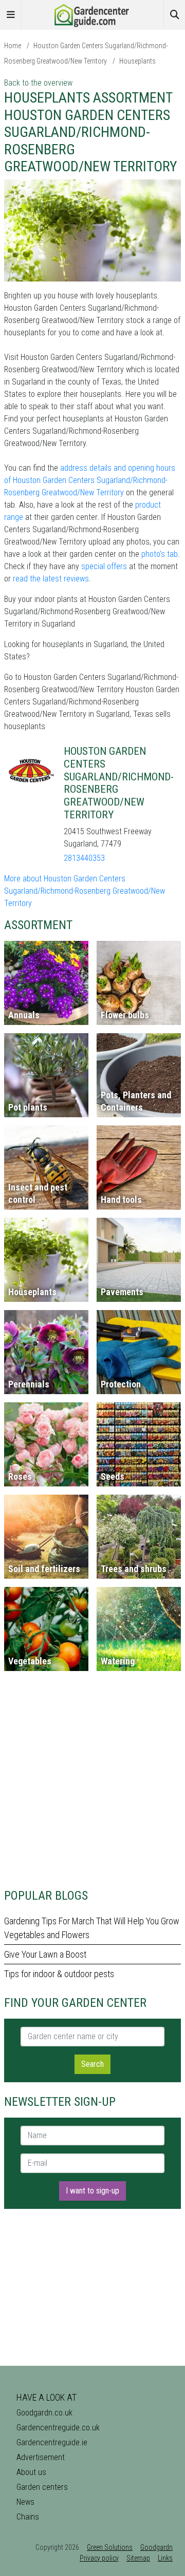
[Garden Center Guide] (92, 14)
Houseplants (137, 61)
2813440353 (84, 858)
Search (92, 2064)
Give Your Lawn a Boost (45, 1954)
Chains (28, 2517)
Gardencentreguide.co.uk (58, 2428)
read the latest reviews (51, 579)
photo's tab (160, 554)
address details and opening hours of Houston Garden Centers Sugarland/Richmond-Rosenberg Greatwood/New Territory (90, 480)
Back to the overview (38, 83)
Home (13, 46)
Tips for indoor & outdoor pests (59, 1974)
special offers (104, 566)
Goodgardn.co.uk (44, 2413)
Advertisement (41, 2457)
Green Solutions (110, 2547)
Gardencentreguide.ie (52, 2442)
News (25, 2502)
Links (165, 2558)
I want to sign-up (92, 2191)
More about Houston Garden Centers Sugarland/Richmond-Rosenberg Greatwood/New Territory (85, 891)
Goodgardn (156, 2547)
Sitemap (138, 2558)
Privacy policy (99, 2558)
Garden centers (42, 2487)
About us (31, 2472)
